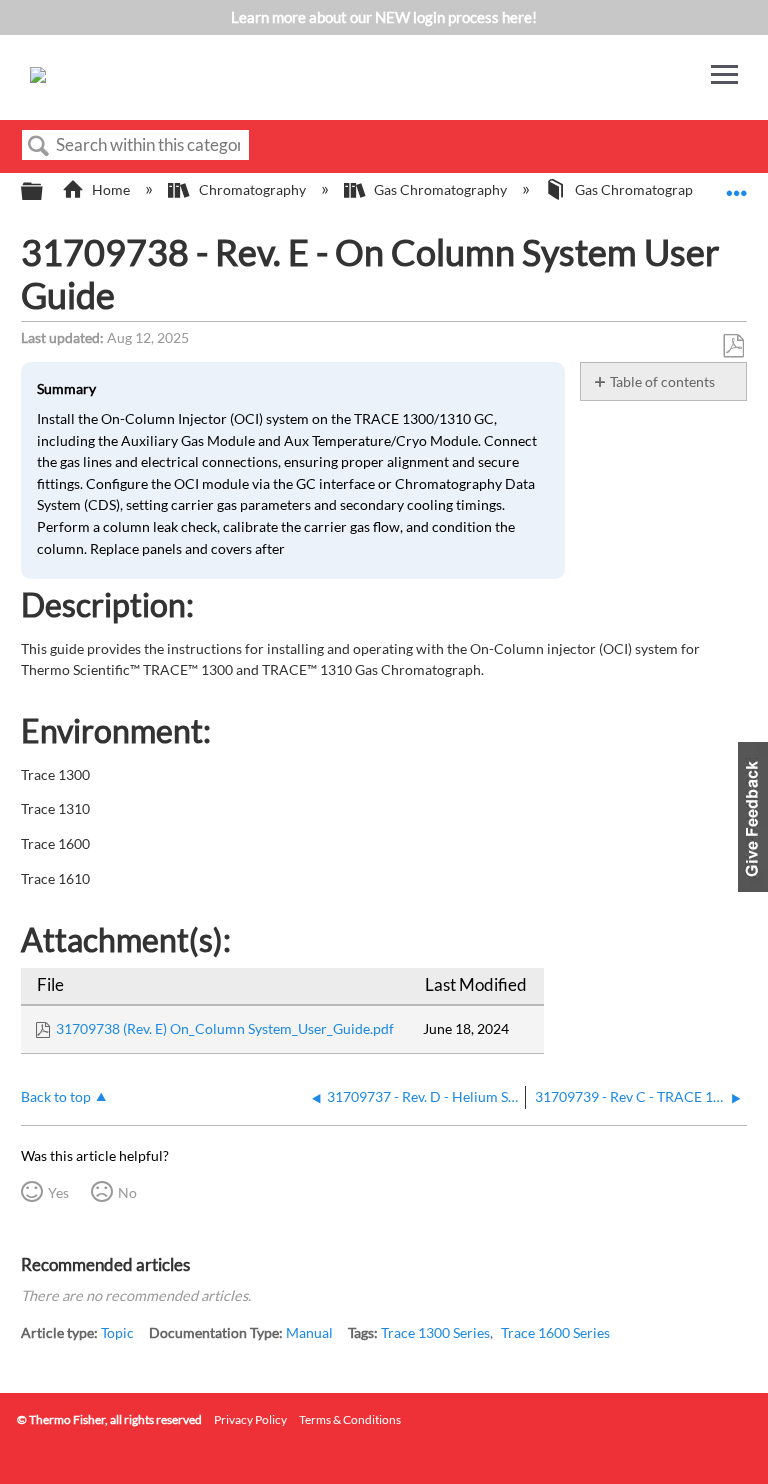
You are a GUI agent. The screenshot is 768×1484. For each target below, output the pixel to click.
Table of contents (662, 381)
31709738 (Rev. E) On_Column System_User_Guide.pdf (225, 1028)
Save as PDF (733, 346)
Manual (309, 1332)
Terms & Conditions (350, 1419)
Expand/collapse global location (737, 185)
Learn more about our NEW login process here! (384, 17)
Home (111, 189)
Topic (117, 1332)
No (127, 1192)
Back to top (56, 1097)
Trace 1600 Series (555, 1332)
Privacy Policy (250, 1419)
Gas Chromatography (440, 189)
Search (39, 146)
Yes (58, 1192)
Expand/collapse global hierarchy (45, 192)
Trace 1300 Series (435, 1332)
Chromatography (252, 189)
